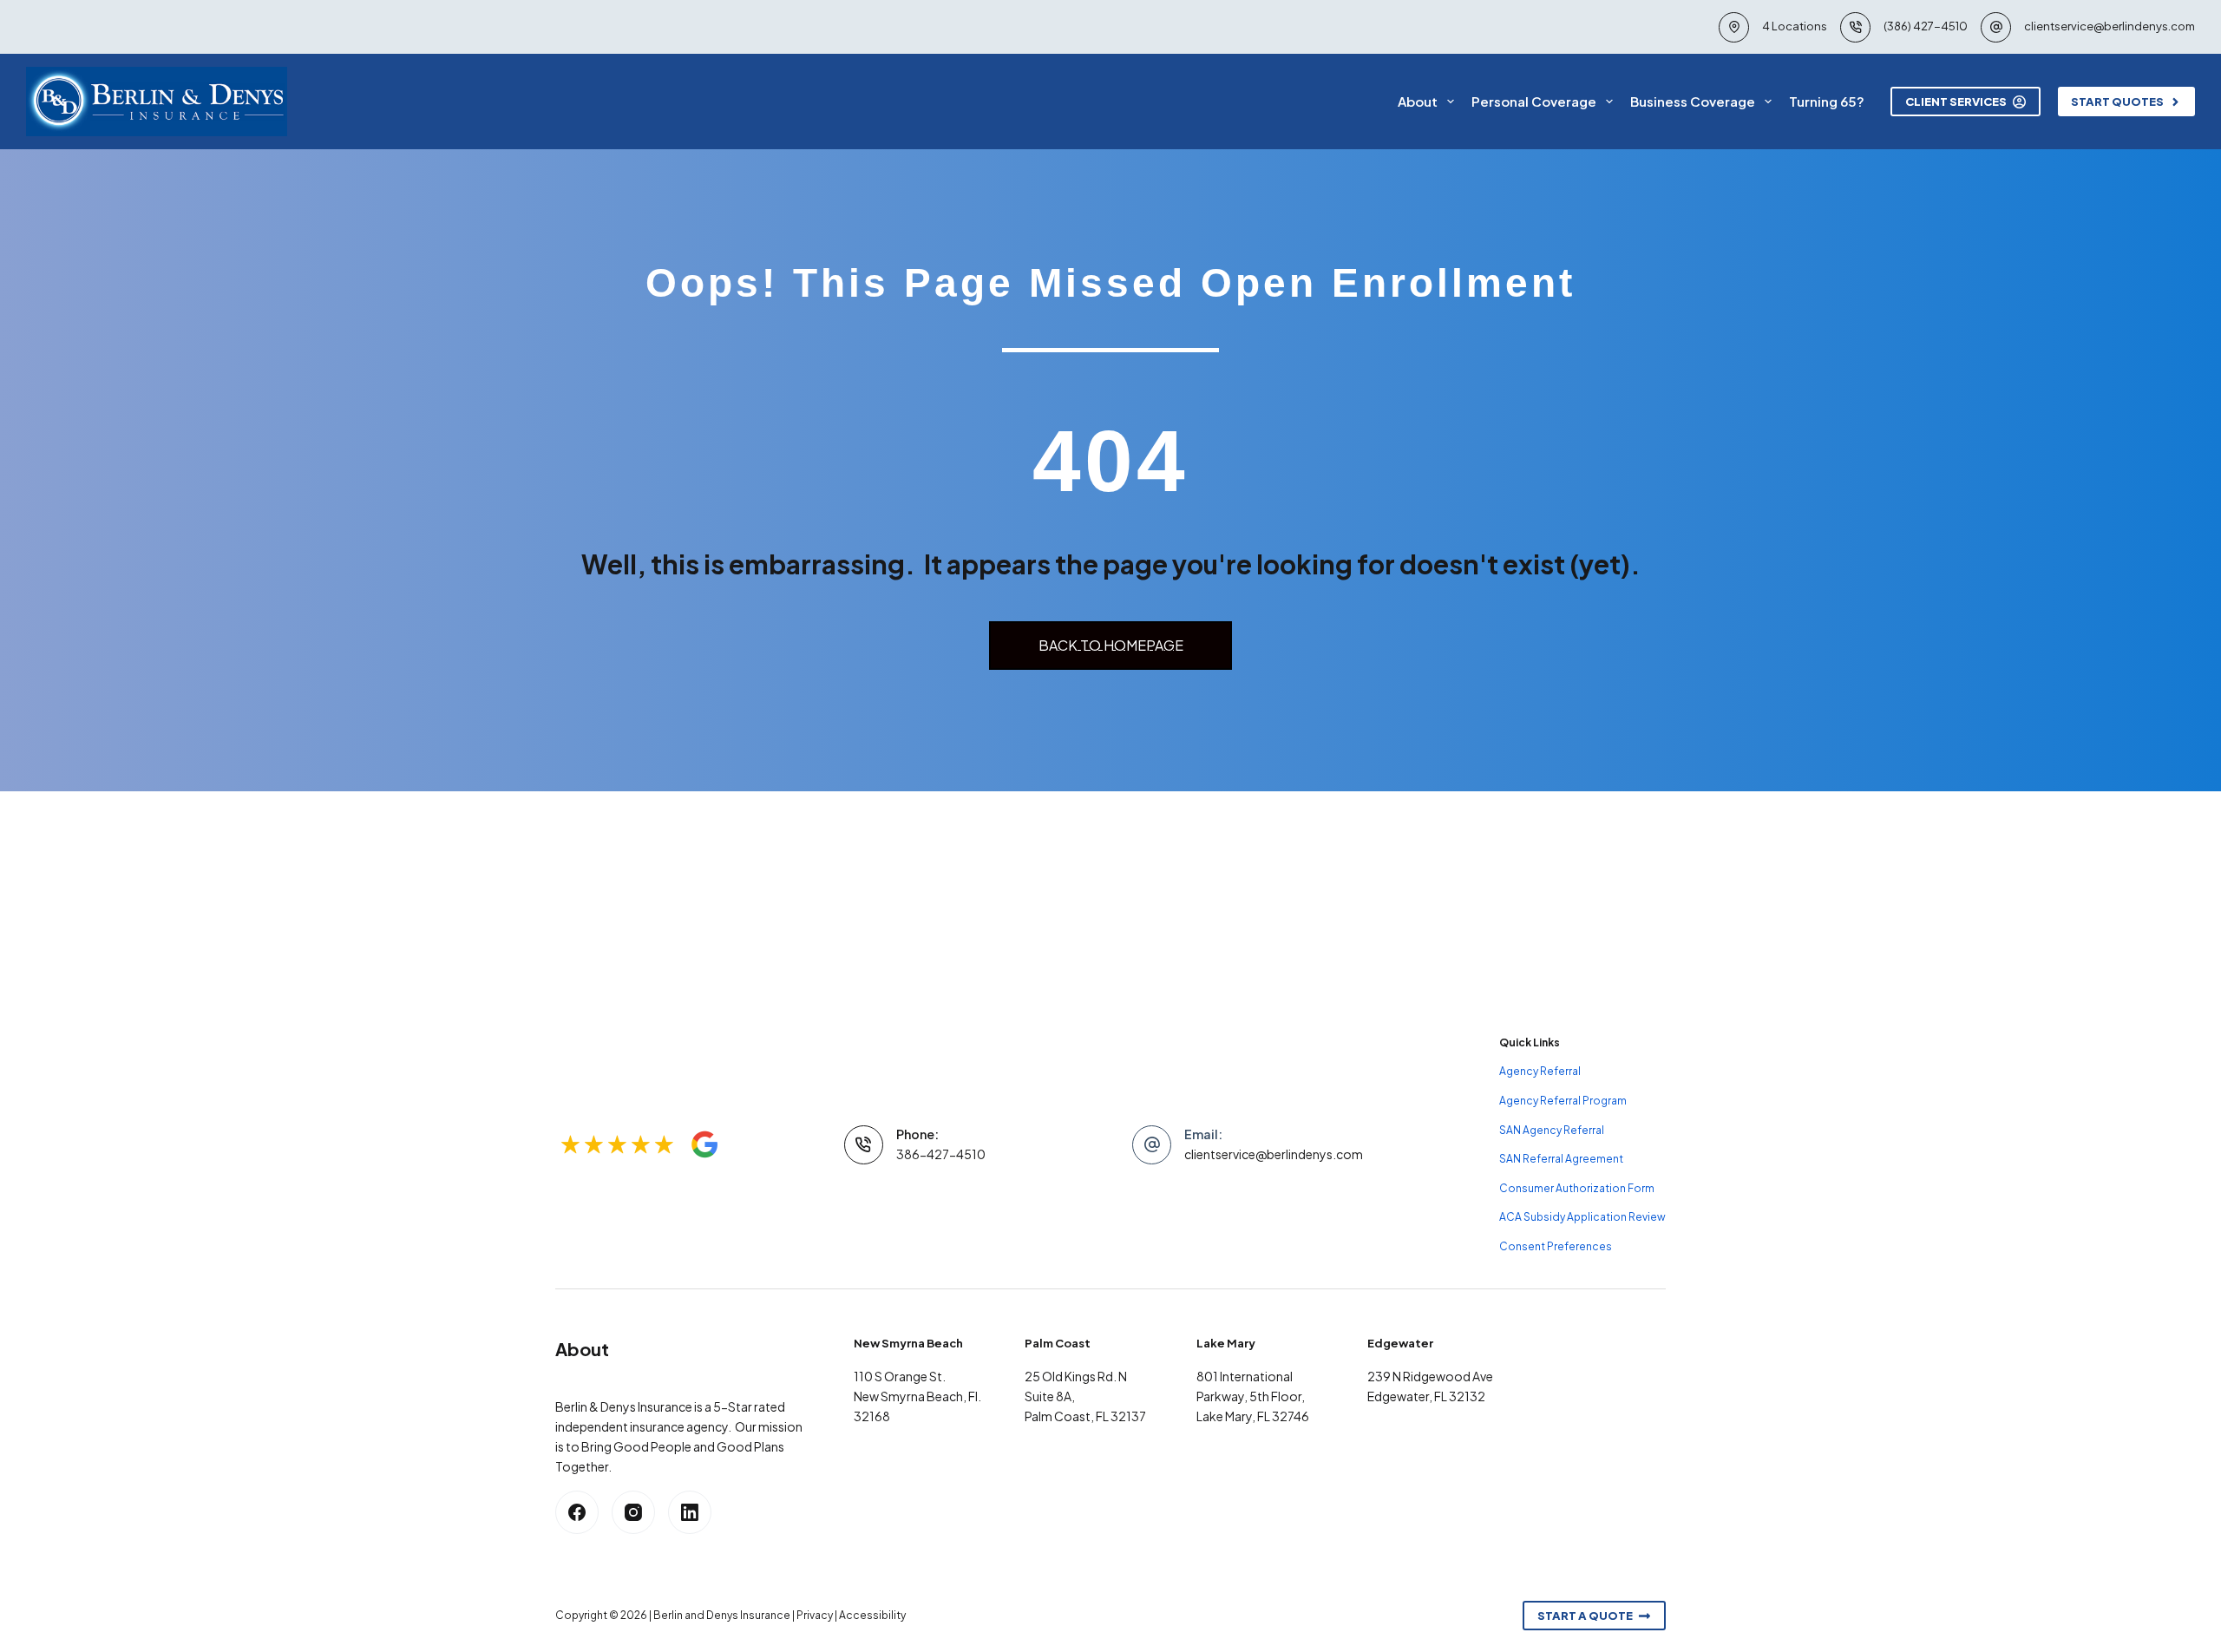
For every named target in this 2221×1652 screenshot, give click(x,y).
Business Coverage (1693, 101)
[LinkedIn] (690, 1512)
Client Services (1956, 102)
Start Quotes (2117, 102)
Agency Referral (1540, 1071)
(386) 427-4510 (1926, 26)
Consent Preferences (1556, 1246)
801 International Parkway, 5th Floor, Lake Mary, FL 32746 (1253, 1396)
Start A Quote (1585, 1616)
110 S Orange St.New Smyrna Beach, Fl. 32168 (917, 1396)
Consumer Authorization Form (1577, 1188)
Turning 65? (1827, 101)
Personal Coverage (1534, 101)
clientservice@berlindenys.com (2110, 26)
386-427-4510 (941, 1154)
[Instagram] (633, 1512)
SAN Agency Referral (1552, 1130)
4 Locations (1795, 26)
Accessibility (872, 1615)
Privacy (815, 1615)
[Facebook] (577, 1512)
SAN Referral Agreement (1561, 1159)
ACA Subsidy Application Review (1582, 1217)
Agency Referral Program (1563, 1101)
